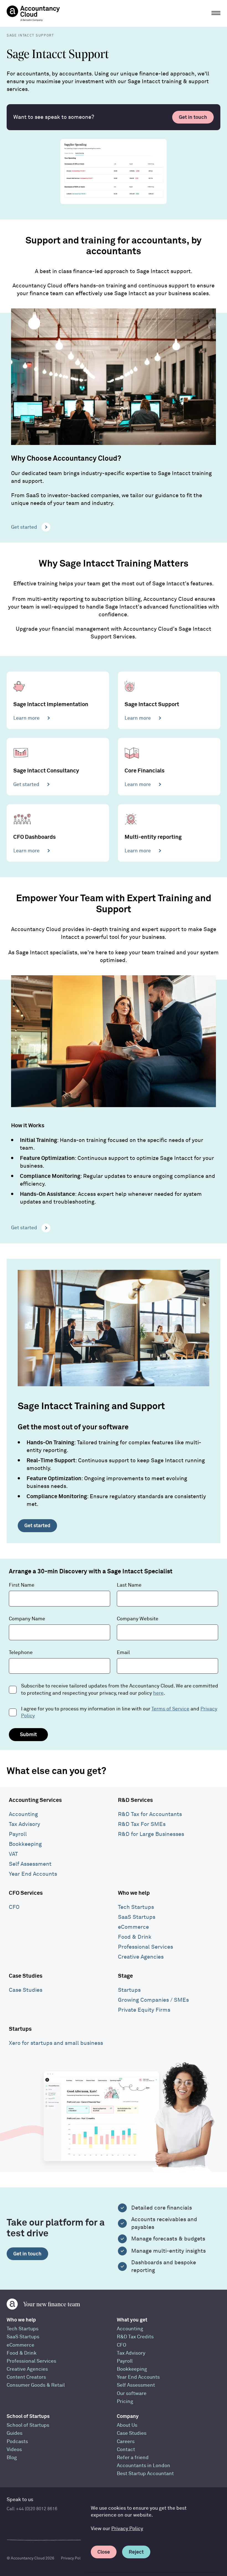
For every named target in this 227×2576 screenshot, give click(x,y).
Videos (14, 2450)
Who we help (134, 1893)
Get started (24, 527)
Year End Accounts (33, 1874)
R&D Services (135, 1800)
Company (128, 2416)
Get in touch (193, 117)
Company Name (27, 1619)
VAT (13, 1854)
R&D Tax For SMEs (142, 1824)
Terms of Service (170, 1709)
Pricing (125, 2401)
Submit (28, 1734)
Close (104, 2552)
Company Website (138, 1619)
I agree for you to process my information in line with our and (119, 1712)
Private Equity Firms (144, 2010)
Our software (132, 2393)
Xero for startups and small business (56, 2043)
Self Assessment (30, 1864)
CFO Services (26, 1893)
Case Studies (26, 1976)
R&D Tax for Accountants (150, 1814)
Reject (136, 2552)
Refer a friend (133, 2458)
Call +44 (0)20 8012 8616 (32, 2509)
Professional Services (145, 1947)
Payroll (18, 1834)
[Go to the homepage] (33, 13)
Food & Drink (135, 1937)
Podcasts (17, 2442)
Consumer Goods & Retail (36, 2385)
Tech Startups (136, 1907)
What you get (132, 2320)
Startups (129, 1990)
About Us (127, 2425)
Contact (126, 2450)
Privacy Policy (127, 2529)
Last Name (129, 1585)
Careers (126, 2442)
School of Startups (28, 2416)
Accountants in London (144, 2466)
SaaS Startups (137, 1917)
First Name (22, 1585)
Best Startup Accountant (145, 2474)
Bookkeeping (25, 1844)
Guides (15, 2433)
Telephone (21, 1653)
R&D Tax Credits (135, 2337)
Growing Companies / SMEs (153, 2000)
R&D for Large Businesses (151, 1834)
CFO (14, 1907)
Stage (125, 1976)
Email (123, 1653)
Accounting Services (35, 1800)
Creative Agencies (141, 1957)
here (158, 1693)
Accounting (23, 1814)
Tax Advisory (24, 1824)
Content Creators (26, 2377)
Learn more (26, 718)
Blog (12, 2458)
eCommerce (133, 1927)
